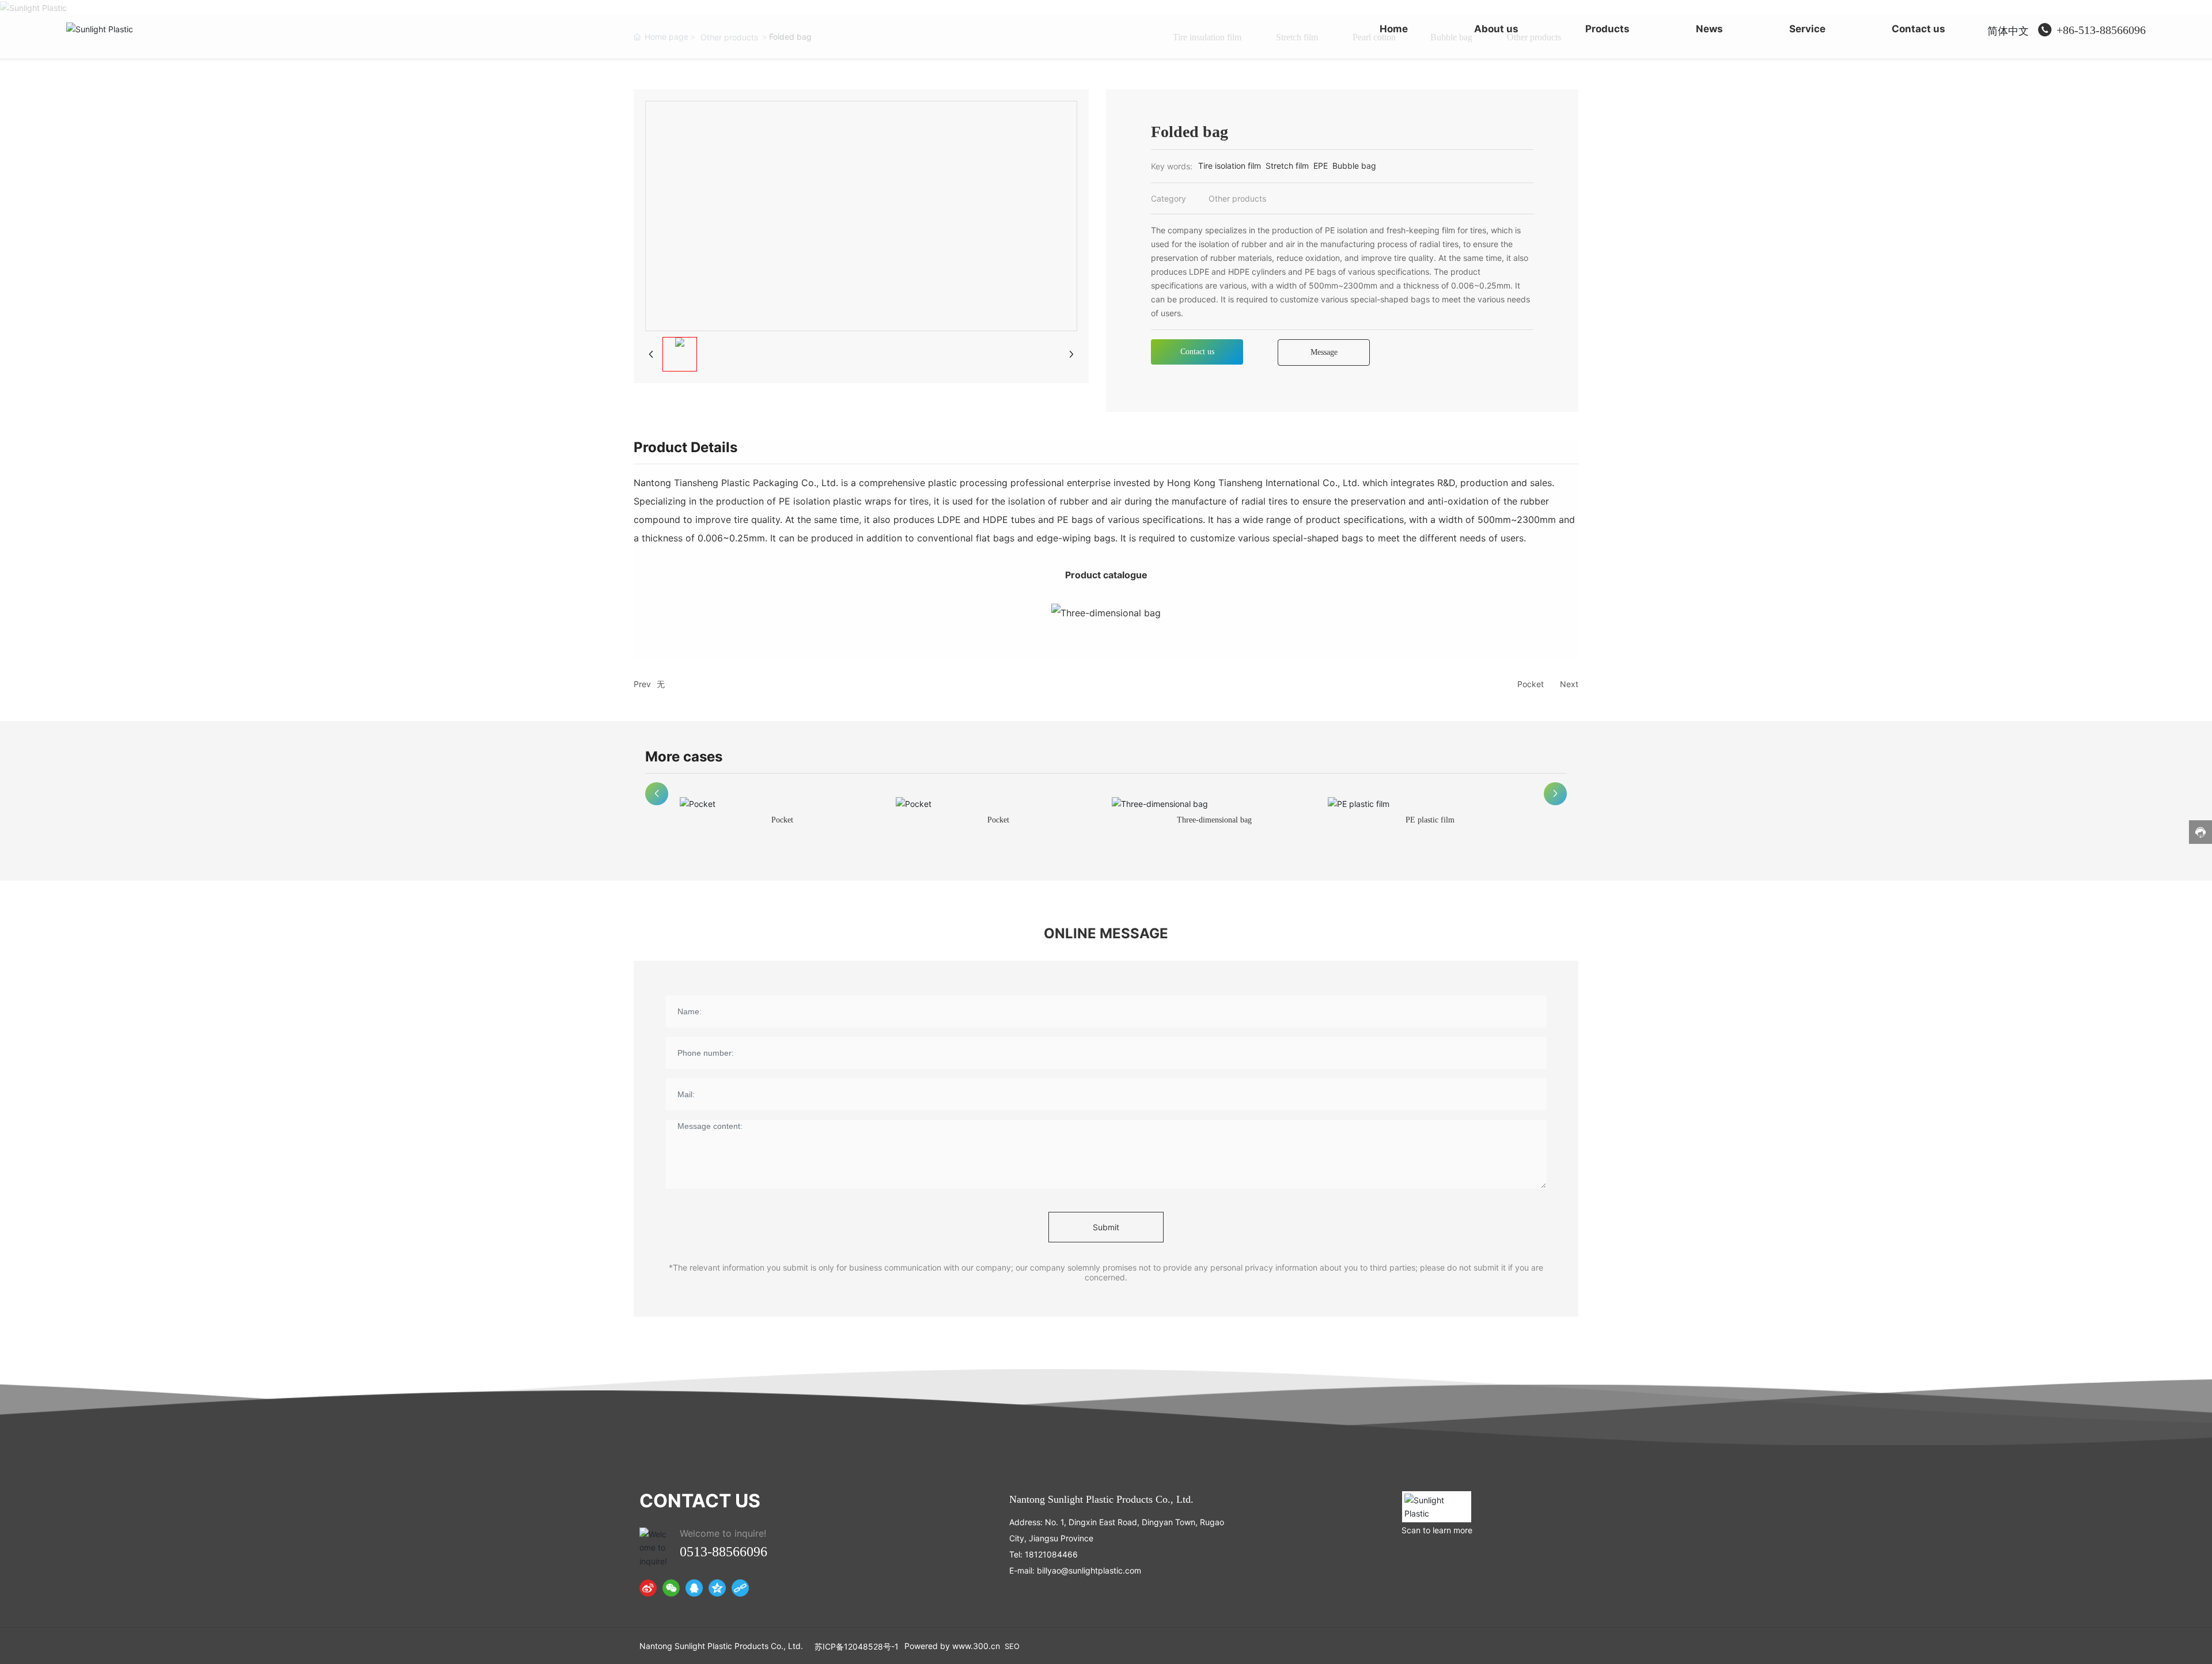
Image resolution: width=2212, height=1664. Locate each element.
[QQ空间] (717, 1588)
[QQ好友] (694, 1588)
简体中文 (2008, 31)
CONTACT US (700, 1501)
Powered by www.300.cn (952, 1646)
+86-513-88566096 (2101, 30)
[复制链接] (740, 1588)
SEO (1012, 1646)
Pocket (1531, 684)
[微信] (671, 1588)
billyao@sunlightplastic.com (1089, 1570)
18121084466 (1051, 1554)
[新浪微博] (648, 1588)
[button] (657, 794)
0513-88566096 (724, 1552)
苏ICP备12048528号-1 (857, 1646)
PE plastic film (1430, 820)
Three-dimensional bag (1214, 820)
